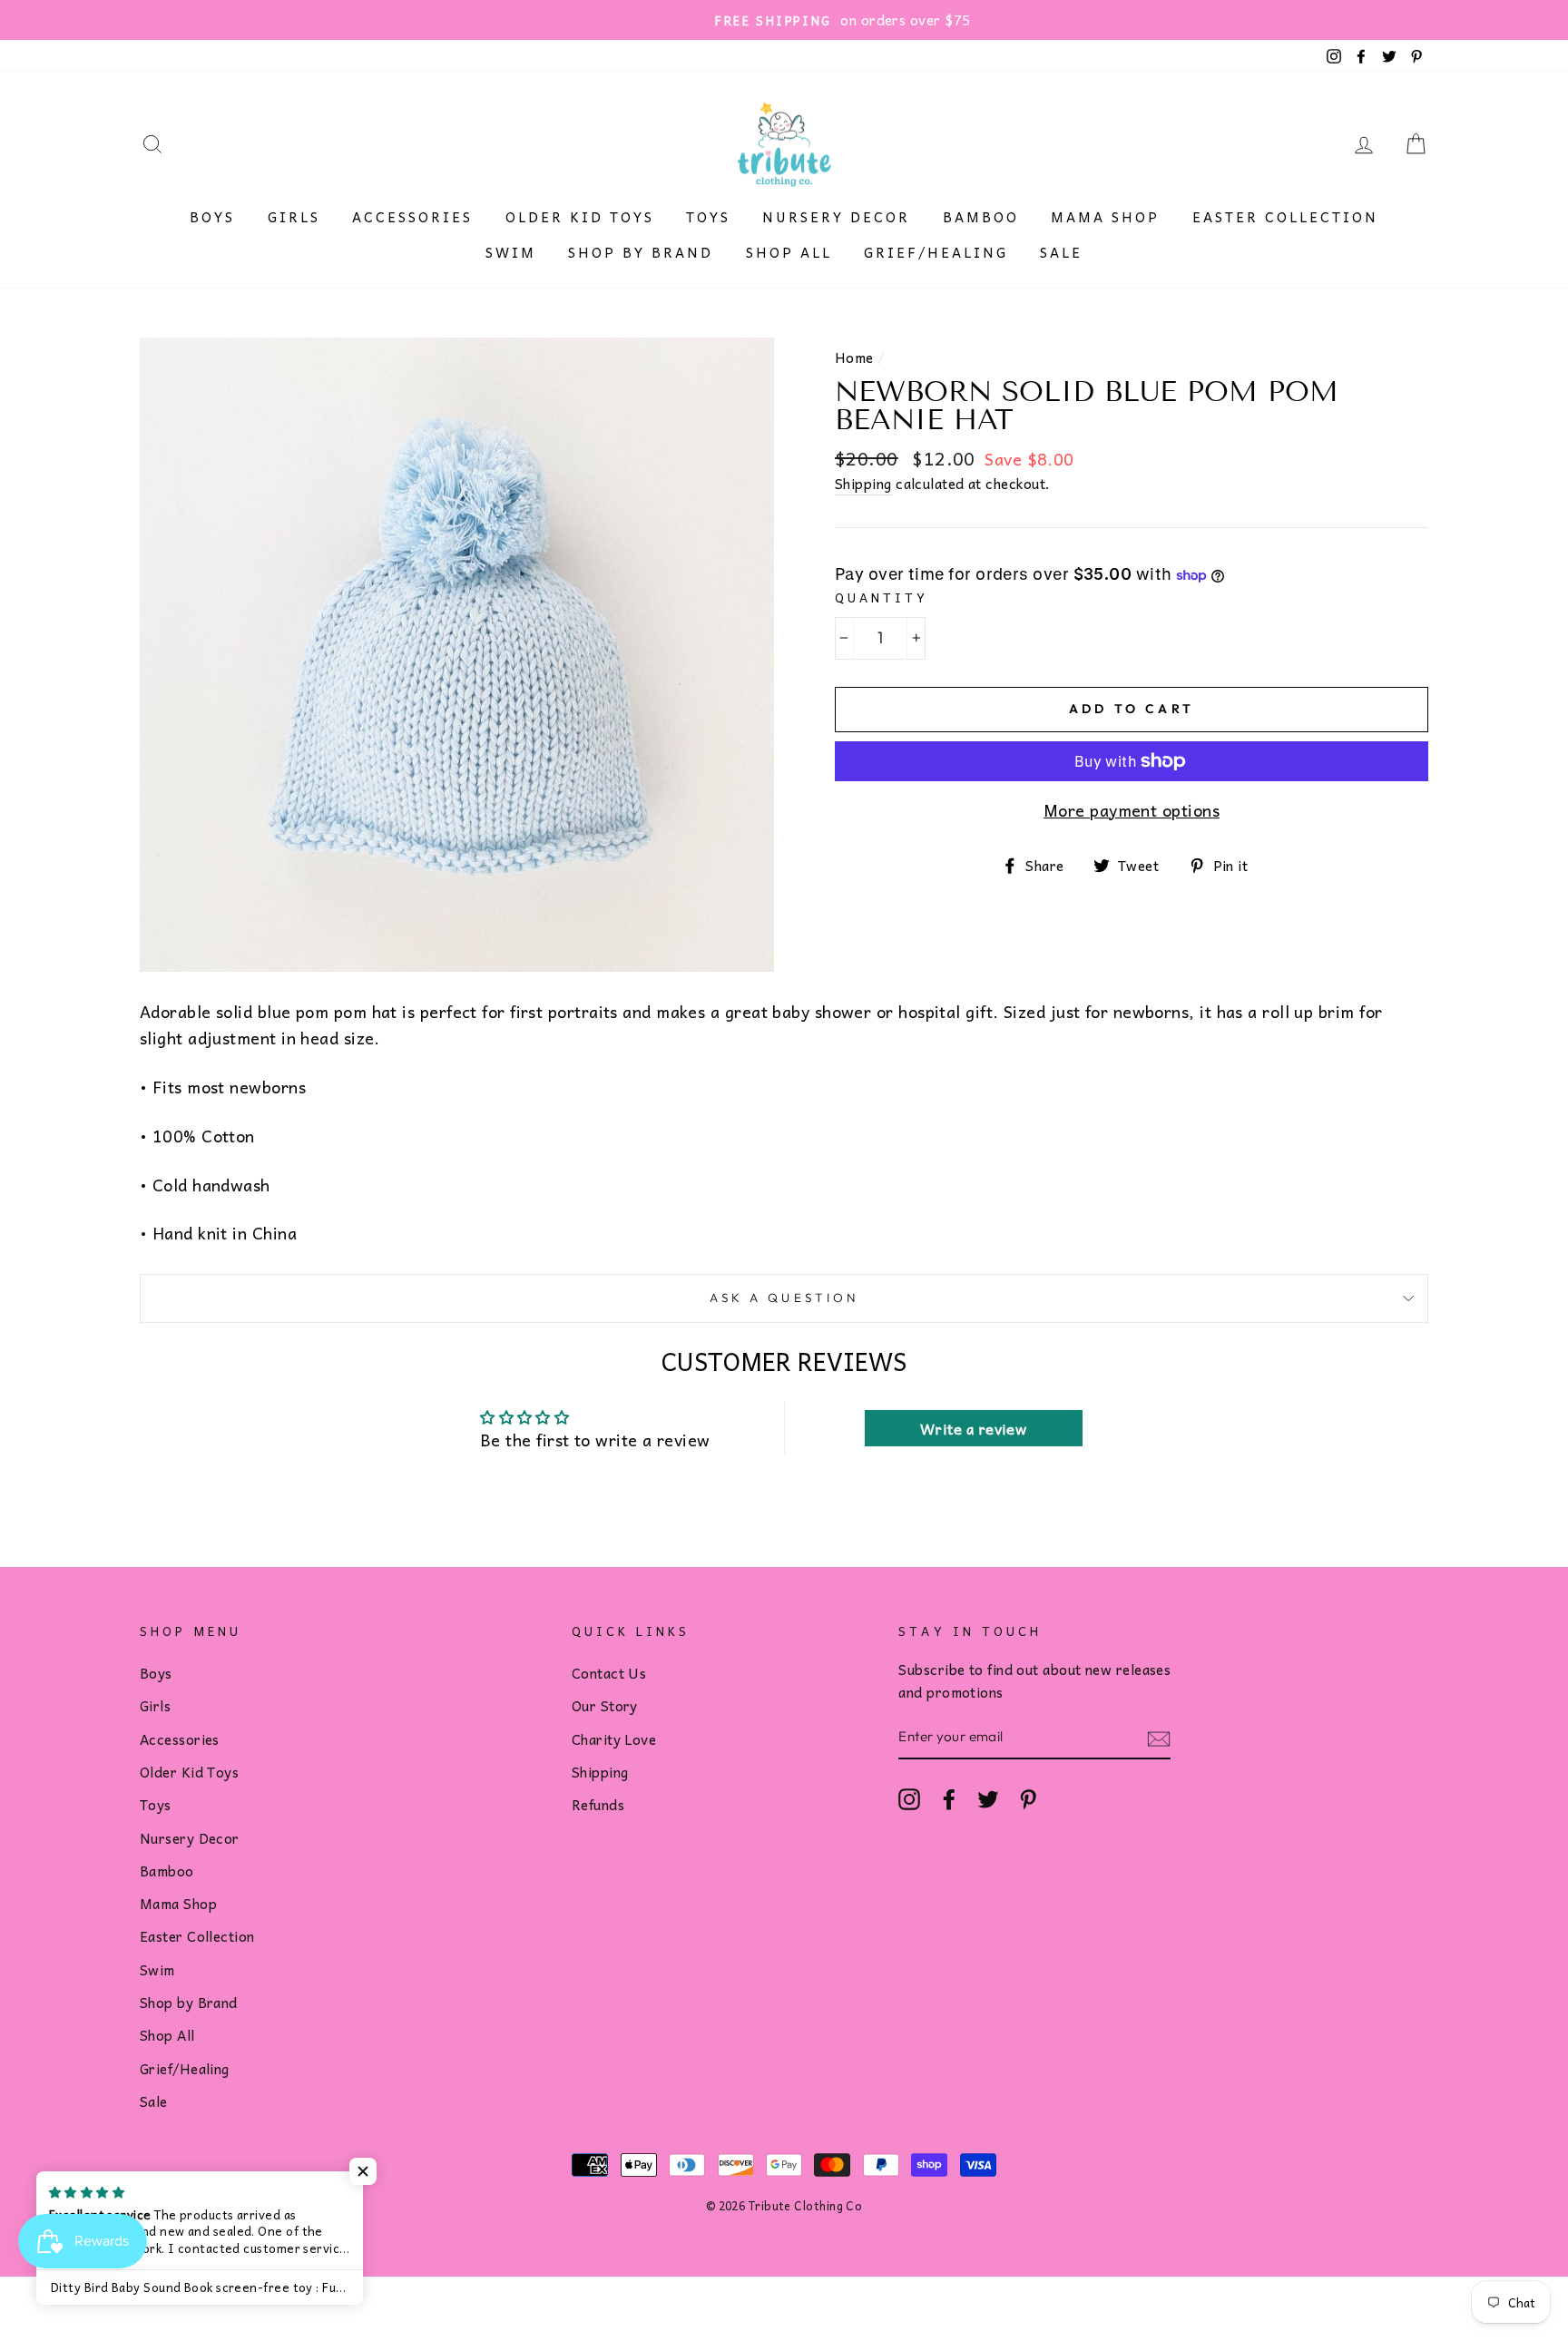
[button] (363, 2171)
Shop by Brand (641, 252)
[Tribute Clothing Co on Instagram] (909, 1798)
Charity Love (614, 1739)
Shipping (863, 484)
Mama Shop (1105, 217)
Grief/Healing (936, 252)
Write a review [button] (973, 1428)
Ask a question (784, 1298)
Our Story (605, 1705)
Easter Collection (1285, 217)
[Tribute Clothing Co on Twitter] (988, 1798)
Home (854, 357)
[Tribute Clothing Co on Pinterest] (1028, 1798)
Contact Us (609, 1673)
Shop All (789, 252)
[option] (784, 20)
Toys (708, 217)
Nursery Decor (836, 217)
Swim (511, 252)
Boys (212, 217)
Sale (1061, 252)
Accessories (412, 217)
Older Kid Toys (580, 217)
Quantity (882, 597)
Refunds (598, 1804)
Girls (294, 217)
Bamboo (981, 217)
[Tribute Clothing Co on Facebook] (949, 1798)
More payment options (1132, 810)
